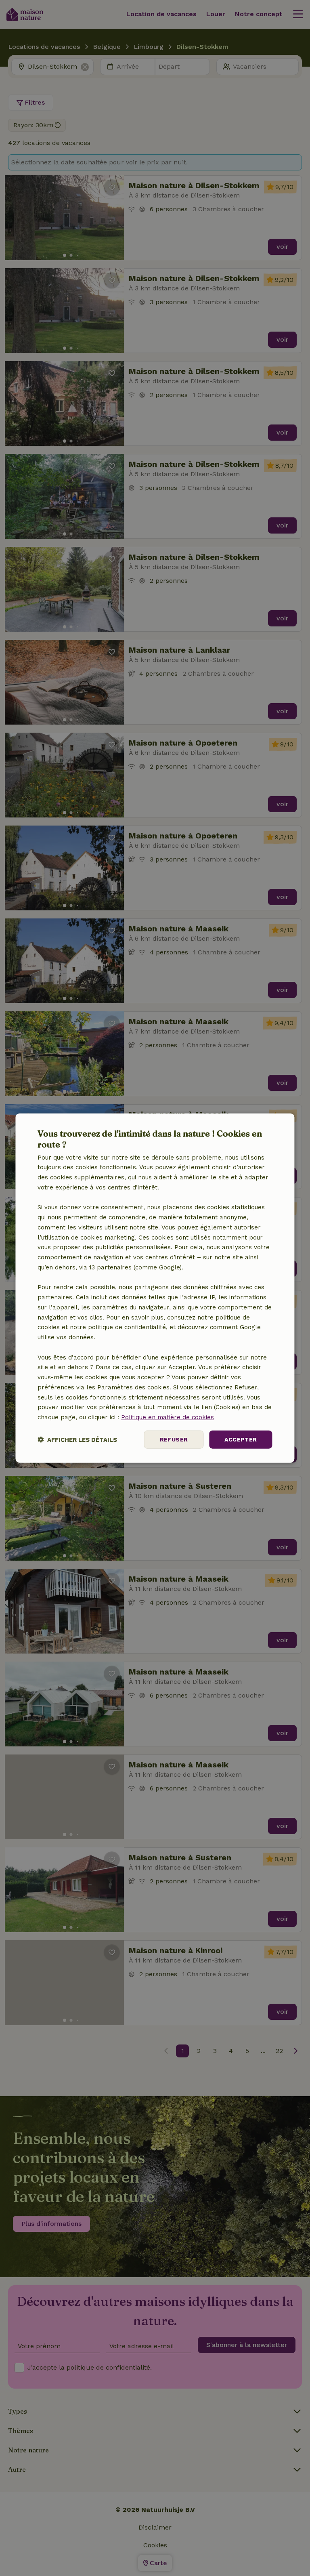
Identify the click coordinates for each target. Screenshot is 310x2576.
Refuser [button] (174, 1439)
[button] (77, 1439)
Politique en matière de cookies (168, 1417)
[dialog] (155, 1288)
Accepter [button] (241, 1439)
